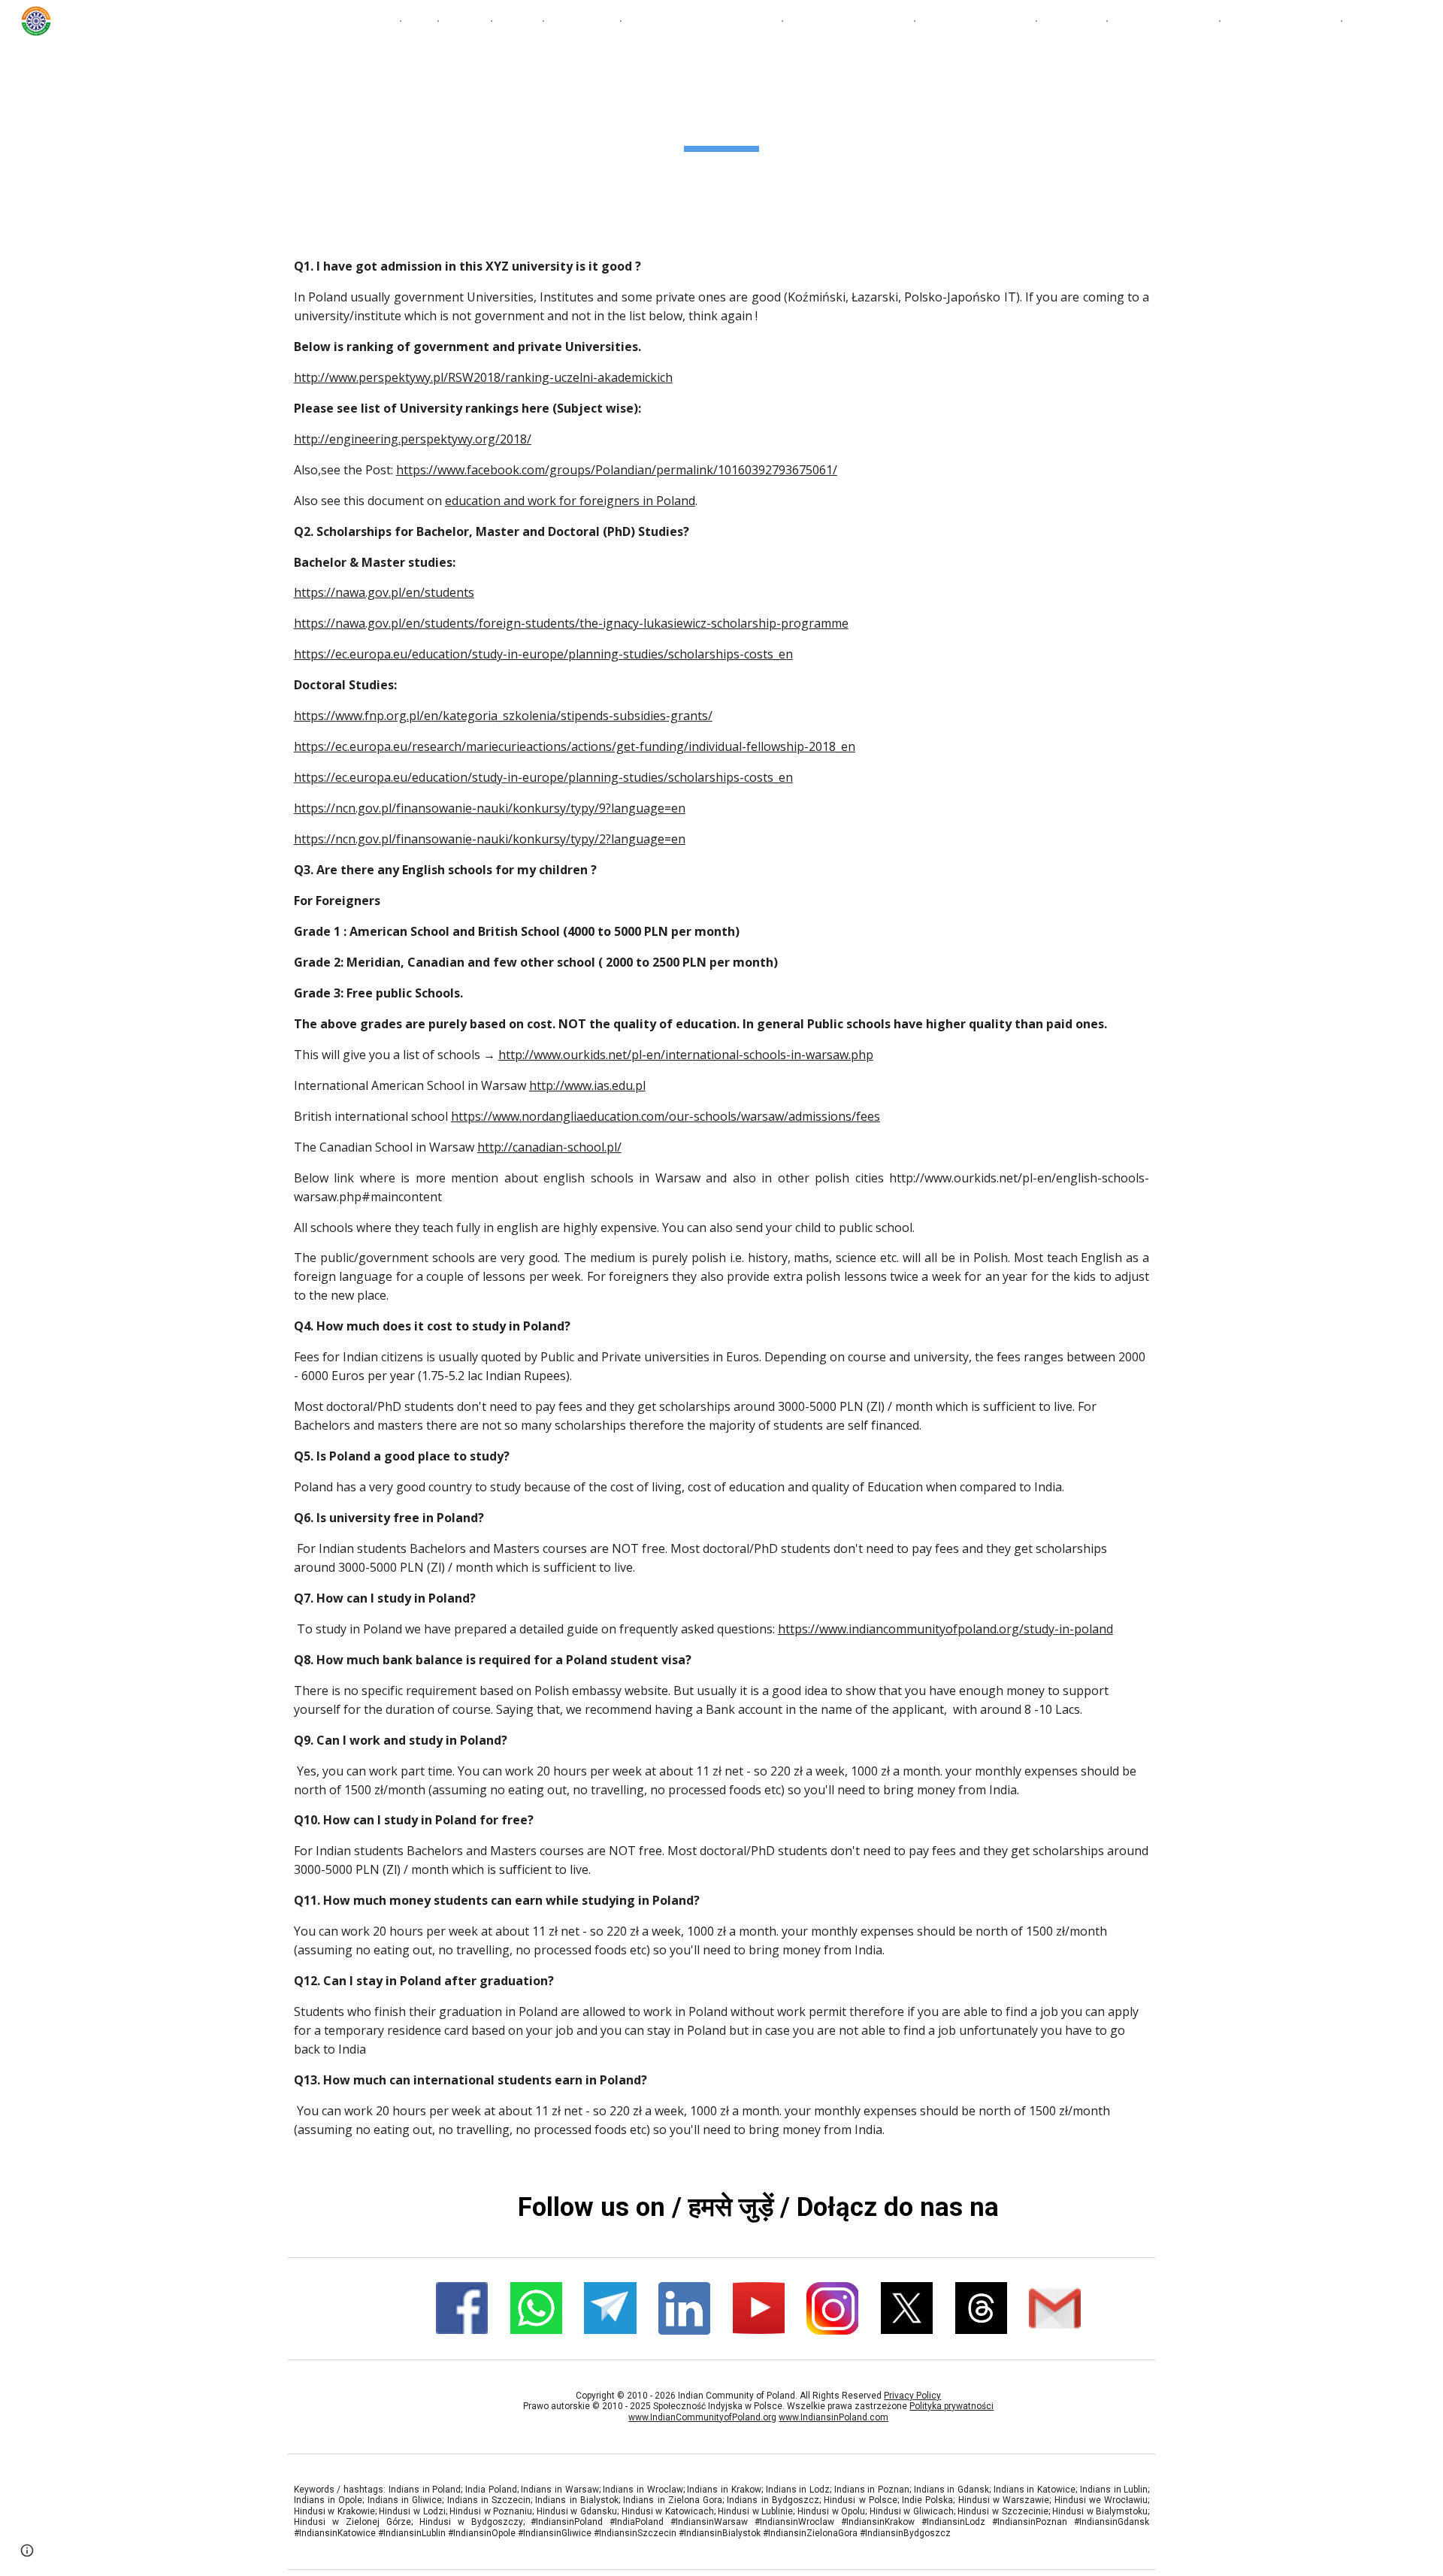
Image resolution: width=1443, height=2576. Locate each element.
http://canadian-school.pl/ (549, 1147)
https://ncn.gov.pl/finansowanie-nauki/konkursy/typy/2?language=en (490, 839)
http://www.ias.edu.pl (587, 1085)
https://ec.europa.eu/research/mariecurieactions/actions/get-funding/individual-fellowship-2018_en (575, 746)
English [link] (370, 21)
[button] (1425, 21)
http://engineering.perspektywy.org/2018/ (413, 439)
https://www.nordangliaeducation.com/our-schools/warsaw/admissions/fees (666, 1116)
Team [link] (517, 21)
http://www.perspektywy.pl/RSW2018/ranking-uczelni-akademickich (483, 377)
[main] (721, 117)
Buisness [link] (1072, 21)
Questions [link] (582, 21)
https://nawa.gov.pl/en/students (384, 592)
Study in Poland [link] (1163, 21)
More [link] (1367, 21)
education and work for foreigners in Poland (570, 501)
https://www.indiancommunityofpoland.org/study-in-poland (945, 1629)
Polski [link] (465, 21)
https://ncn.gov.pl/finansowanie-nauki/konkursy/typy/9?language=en (490, 808)
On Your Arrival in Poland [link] (702, 21)
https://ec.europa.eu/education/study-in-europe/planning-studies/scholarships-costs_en (543, 654)
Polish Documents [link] (976, 21)
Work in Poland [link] (1273, 21)
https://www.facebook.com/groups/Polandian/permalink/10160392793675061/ (617, 470)
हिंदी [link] (419, 21)
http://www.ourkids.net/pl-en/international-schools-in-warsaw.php (686, 1055)
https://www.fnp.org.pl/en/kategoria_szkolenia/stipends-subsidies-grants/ (503, 716)
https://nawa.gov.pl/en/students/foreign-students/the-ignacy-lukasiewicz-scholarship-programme (571, 623)
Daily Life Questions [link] (849, 21)
